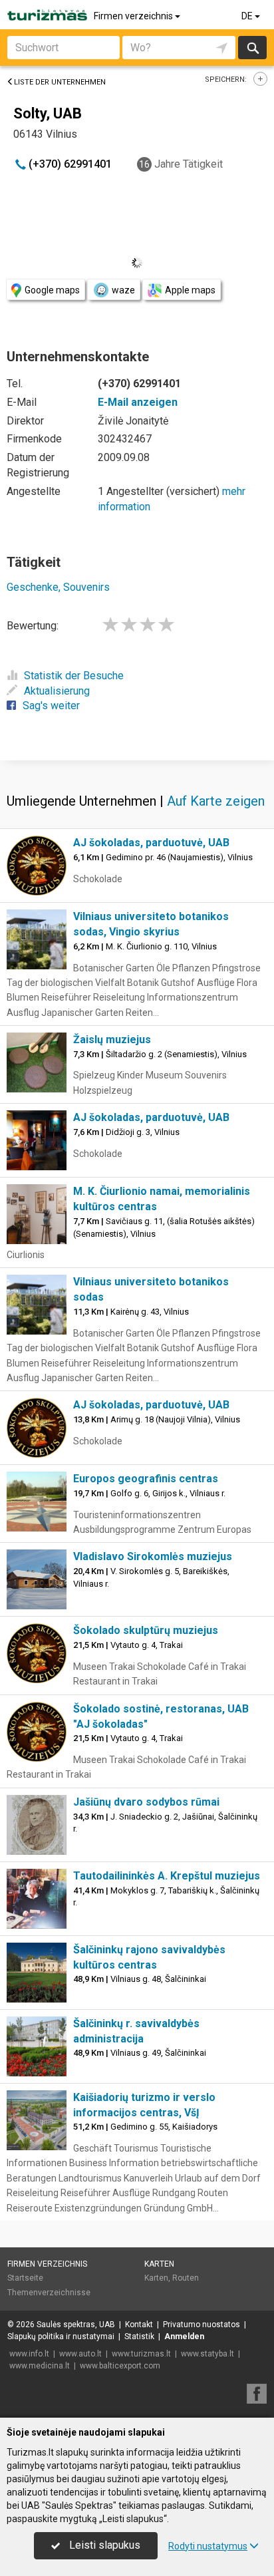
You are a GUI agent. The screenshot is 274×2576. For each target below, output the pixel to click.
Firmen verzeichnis (134, 16)
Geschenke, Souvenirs (58, 587)
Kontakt (139, 2325)
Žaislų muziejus (112, 1040)
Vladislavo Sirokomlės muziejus (153, 1556)
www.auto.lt (80, 2354)
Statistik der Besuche (74, 676)
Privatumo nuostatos (202, 2325)
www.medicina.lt (40, 2366)
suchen (252, 48)
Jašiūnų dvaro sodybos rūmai (146, 1802)
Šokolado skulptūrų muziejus (146, 1630)
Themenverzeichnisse (49, 2293)
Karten (159, 2264)
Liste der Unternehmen (60, 82)
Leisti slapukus (103, 2545)
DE (248, 16)
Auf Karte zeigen (216, 801)
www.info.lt (29, 2354)
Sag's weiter (51, 706)
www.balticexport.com (120, 2366)
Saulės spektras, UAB (76, 2325)
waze (123, 290)
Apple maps (190, 290)
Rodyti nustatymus (208, 2546)
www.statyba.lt (207, 2354)
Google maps (52, 290)
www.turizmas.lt (141, 2354)
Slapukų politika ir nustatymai (61, 2336)
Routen (186, 2278)
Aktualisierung (57, 691)
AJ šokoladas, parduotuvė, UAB (151, 843)
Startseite (25, 2278)
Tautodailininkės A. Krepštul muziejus (167, 1876)
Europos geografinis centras (146, 1479)
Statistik (139, 2336)
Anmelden (184, 2336)
